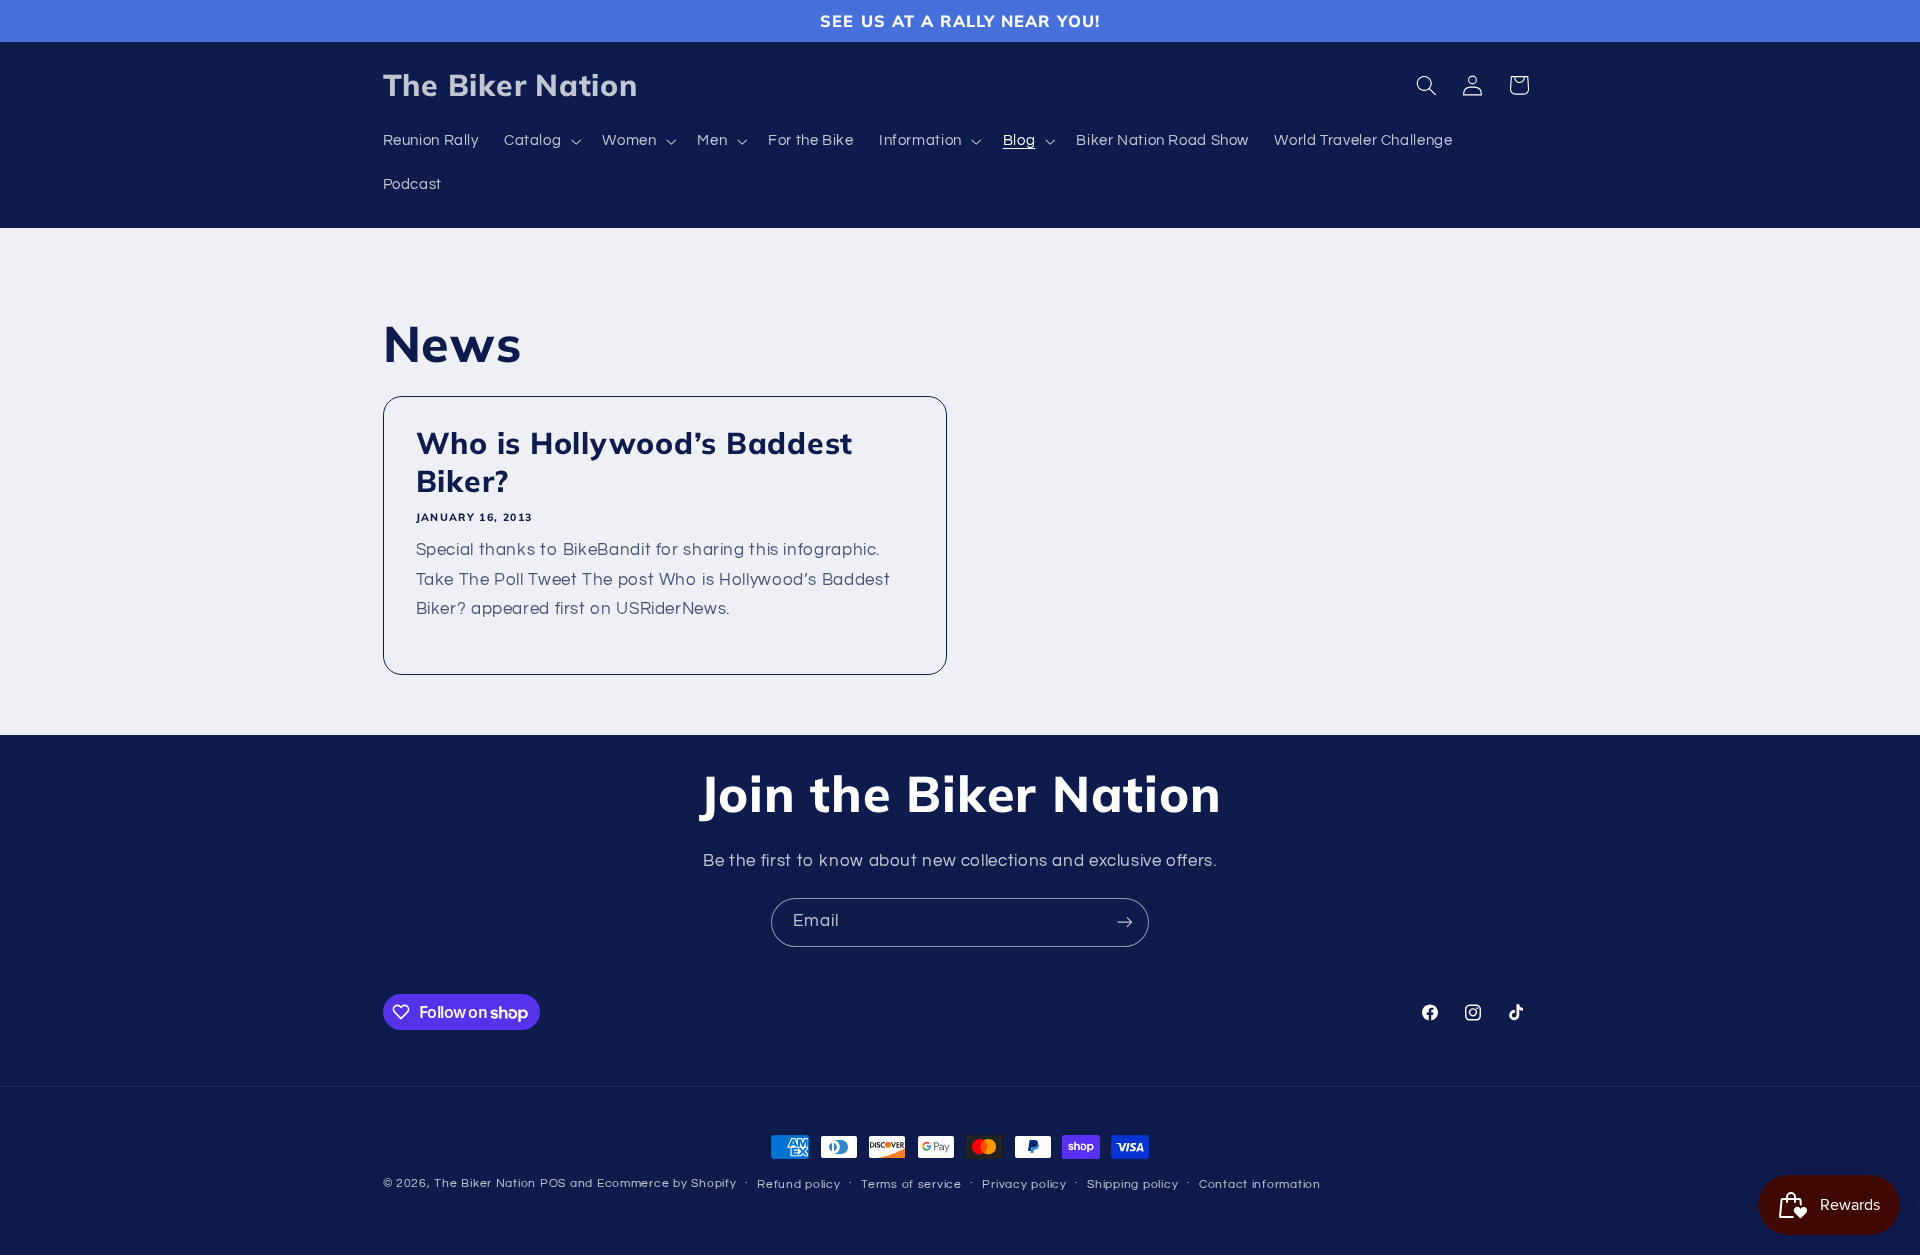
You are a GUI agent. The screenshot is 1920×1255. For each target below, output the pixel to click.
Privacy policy (1024, 1184)
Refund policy (799, 1184)
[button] (540, 142)
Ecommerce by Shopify (667, 1183)
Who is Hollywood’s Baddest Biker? (634, 463)
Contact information (1260, 1184)
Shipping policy (1132, 1184)
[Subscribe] (1125, 922)
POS (553, 1183)
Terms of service (911, 1184)
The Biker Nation (485, 1183)
